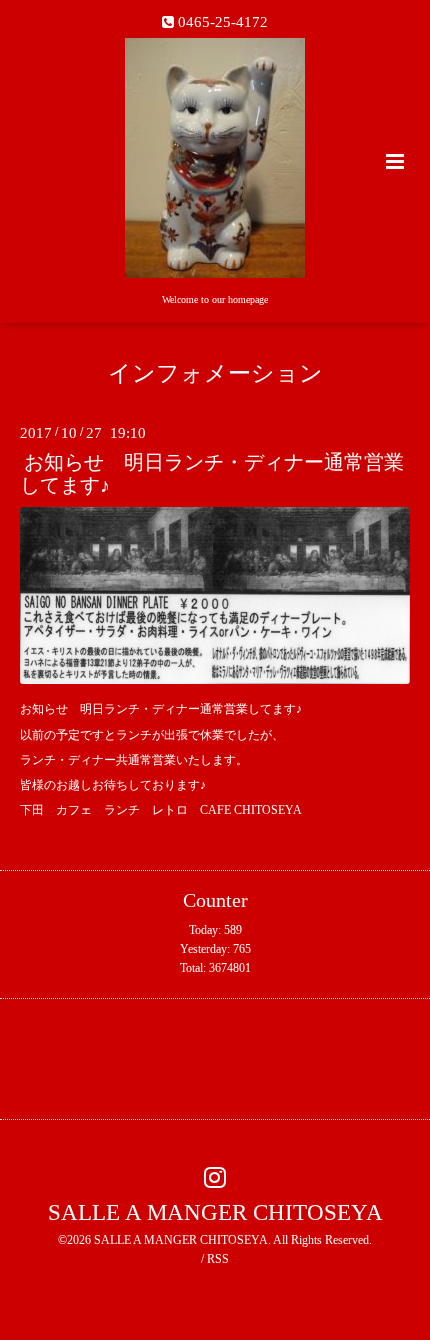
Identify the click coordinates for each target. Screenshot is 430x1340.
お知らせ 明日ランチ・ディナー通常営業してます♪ (212, 474)
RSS (218, 1259)
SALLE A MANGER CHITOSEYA (215, 1212)
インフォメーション (215, 373)
